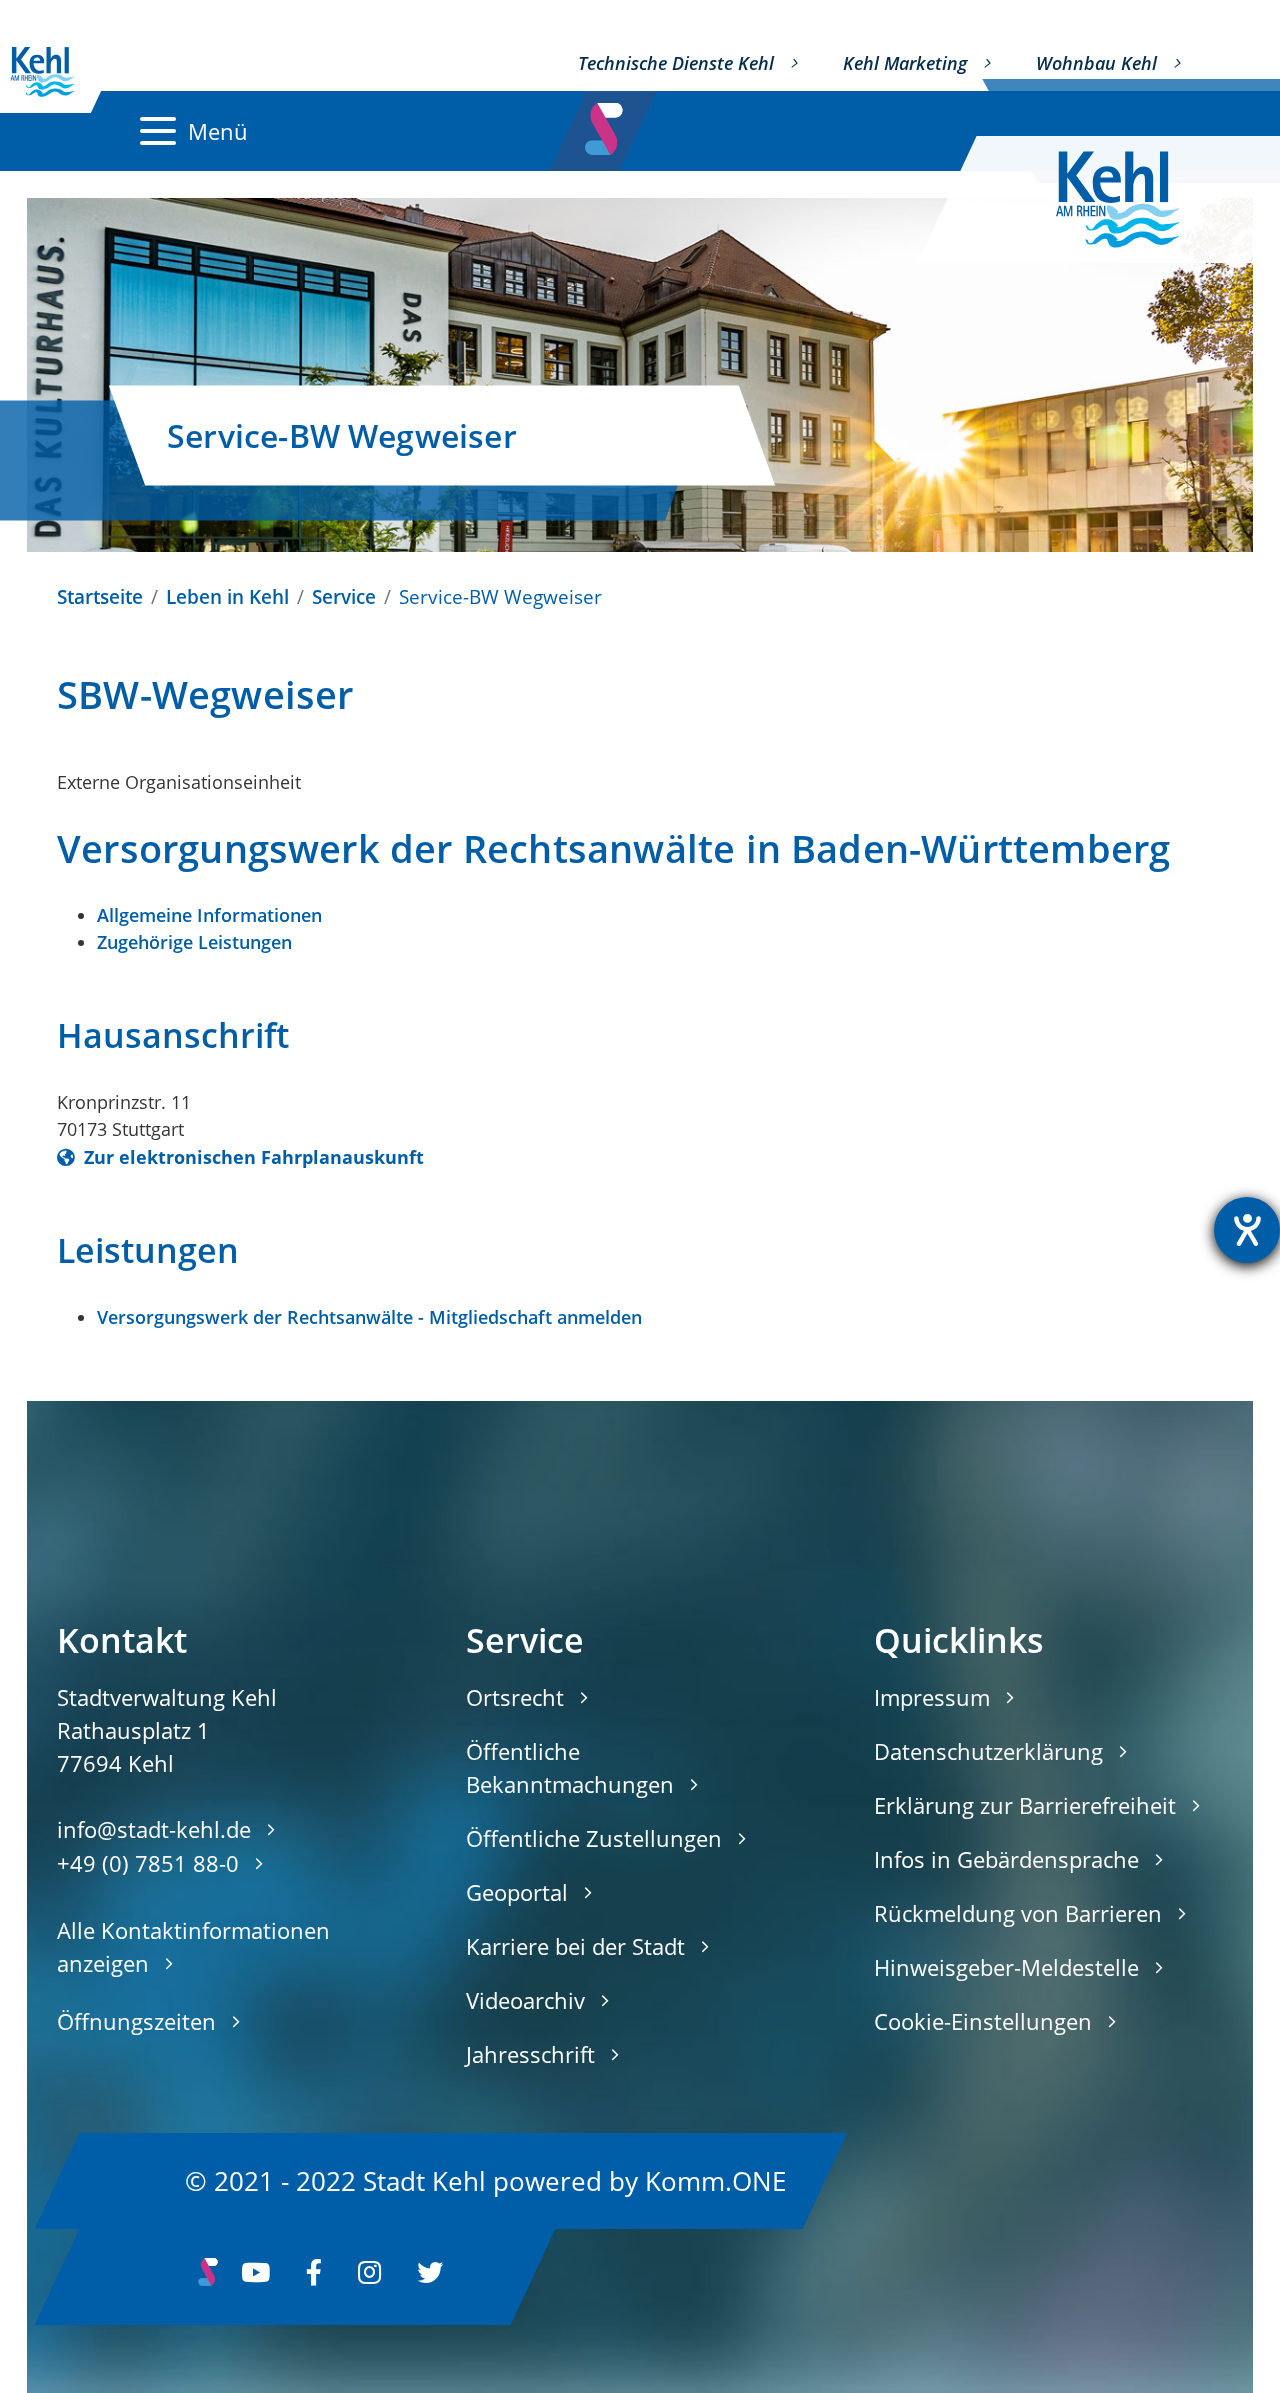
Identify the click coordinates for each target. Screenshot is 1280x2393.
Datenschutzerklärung (988, 1751)
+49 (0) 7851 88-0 (148, 1863)
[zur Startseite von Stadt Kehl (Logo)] (1133, 199)
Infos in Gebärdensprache (1006, 1859)
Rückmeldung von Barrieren (1018, 1913)
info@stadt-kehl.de (154, 1829)
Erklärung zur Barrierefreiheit (1025, 1805)
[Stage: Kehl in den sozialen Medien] (606, 123)
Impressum (932, 1697)
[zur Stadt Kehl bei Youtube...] (255, 2277)
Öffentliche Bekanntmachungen (570, 1767)
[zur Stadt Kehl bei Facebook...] (314, 2277)
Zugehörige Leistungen (194, 942)
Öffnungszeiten (136, 2021)
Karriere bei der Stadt (575, 1946)
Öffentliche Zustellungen (594, 1838)
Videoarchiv (525, 2000)
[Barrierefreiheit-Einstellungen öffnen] (1247, 1230)
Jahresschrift (530, 2054)
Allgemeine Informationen (209, 915)
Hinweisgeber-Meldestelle (1006, 1967)
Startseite (100, 596)
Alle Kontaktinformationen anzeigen (193, 1946)
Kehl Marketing (905, 63)
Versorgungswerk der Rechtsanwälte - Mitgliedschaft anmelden (369, 1317)
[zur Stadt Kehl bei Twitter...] (430, 2277)
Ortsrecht (515, 1697)
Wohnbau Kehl (1096, 63)
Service (344, 596)
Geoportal (517, 1892)
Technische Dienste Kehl (676, 63)
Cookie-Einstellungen (983, 2021)
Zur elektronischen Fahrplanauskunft (251, 1157)
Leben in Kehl (227, 596)
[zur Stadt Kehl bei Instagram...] (369, 2277)
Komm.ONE (715, 2180)
